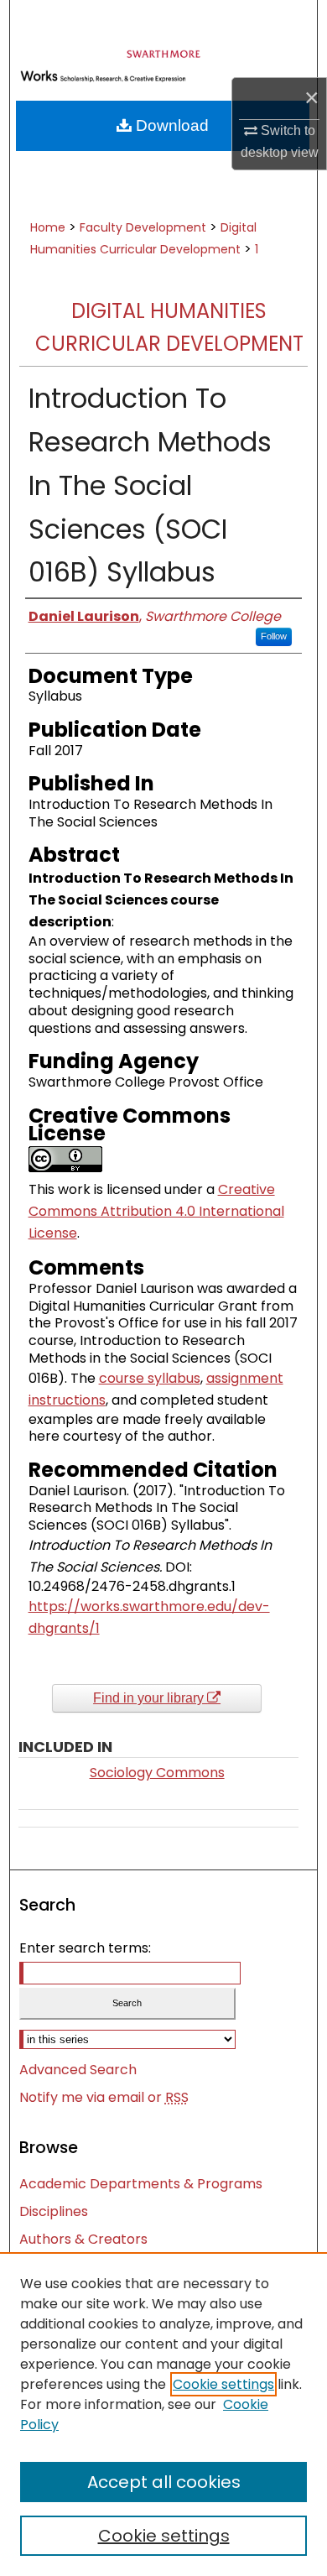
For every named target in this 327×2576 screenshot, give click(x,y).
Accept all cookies (164, 2482)
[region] (163, 2414)
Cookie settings (223, 2384)
